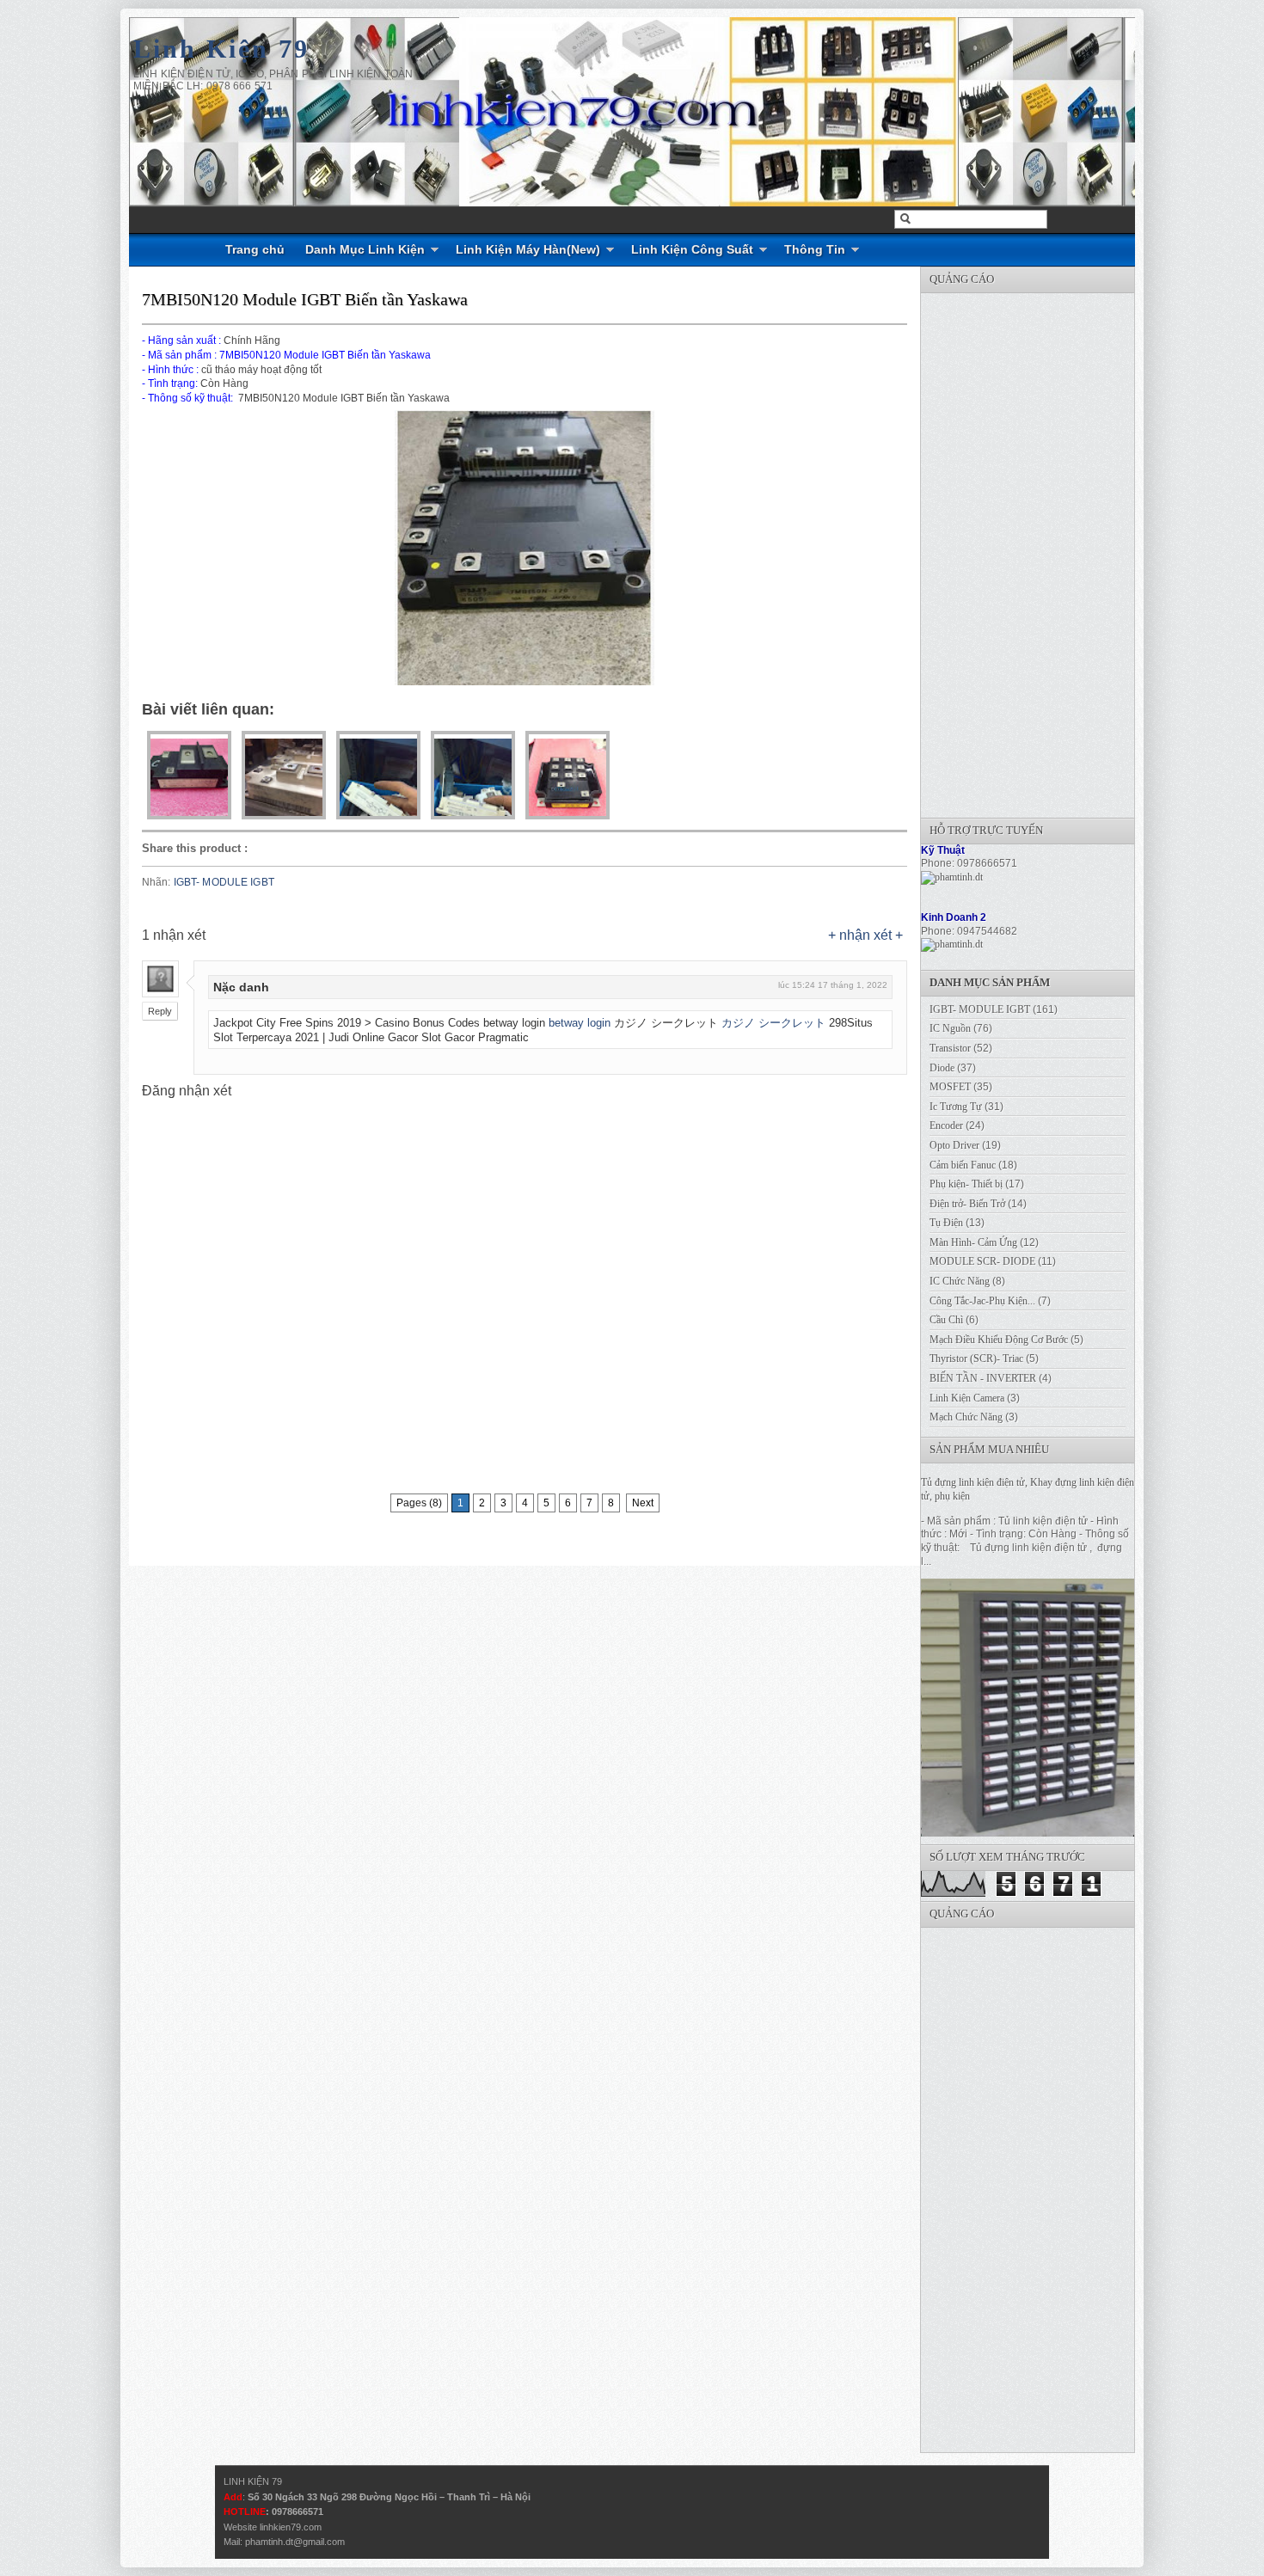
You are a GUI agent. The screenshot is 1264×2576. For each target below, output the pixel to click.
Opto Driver (954, 1145)
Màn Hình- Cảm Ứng (973, 1242)
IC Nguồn (950, 1028)
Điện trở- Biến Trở (967, 1204)
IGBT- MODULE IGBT (224, 882)
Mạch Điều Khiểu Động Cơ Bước (999, 1340)
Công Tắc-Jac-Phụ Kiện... (982, 1301)
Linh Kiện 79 (221, 49)
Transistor (950, 1048)
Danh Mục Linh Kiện (365, 249)
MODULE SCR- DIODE (982, 1261)
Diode (942, 1068)
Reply (160, 1011)
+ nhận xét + (865, 935)
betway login (580, 1023)
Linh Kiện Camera (967, 1398)
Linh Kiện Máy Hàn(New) (528, 249)
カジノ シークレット (773, 1023)
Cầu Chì (946, 1320)
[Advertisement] (1050, 551)
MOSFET (950, 1087)
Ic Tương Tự (956, 1107)
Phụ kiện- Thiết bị (966, 1184)
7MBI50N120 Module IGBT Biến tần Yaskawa (305, 299)
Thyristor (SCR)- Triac (976, 1359)
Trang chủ (255, 249)
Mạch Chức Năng (966, 1417)
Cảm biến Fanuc (963, 1165)
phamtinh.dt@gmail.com (295, 2542)
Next (643, 1503)
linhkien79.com (291, 2527)
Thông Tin (815, 249)
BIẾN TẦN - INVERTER (983, 1378)
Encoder (946, 1125)
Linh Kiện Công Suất (692, 249)
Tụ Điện (946, 1223)
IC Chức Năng (960, 1281)
